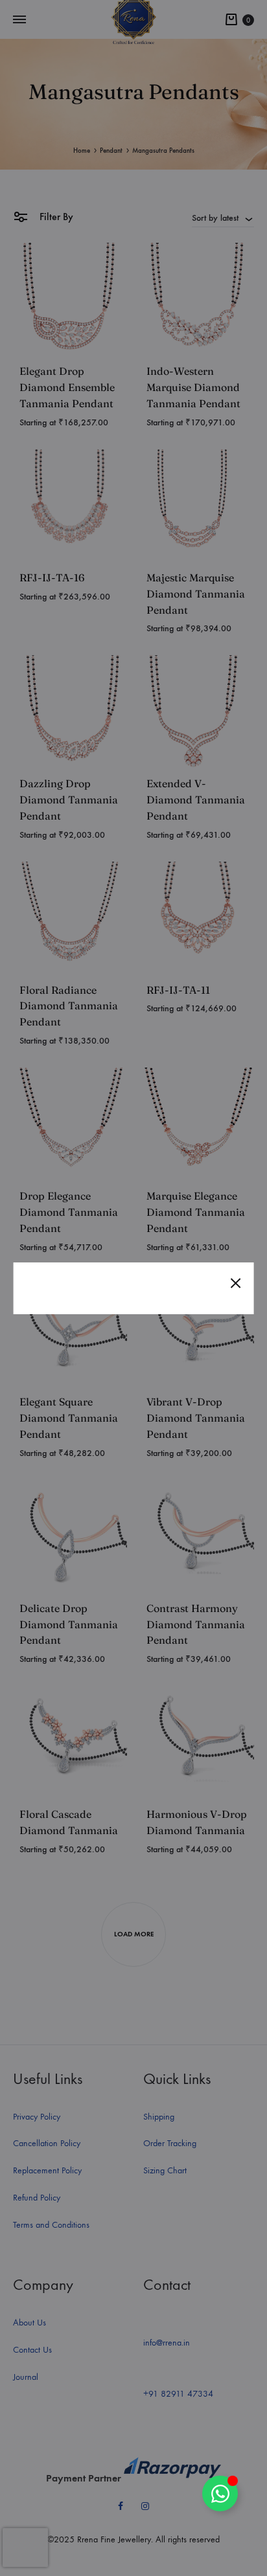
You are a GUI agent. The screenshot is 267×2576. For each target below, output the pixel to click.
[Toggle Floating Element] (220, 2493)
